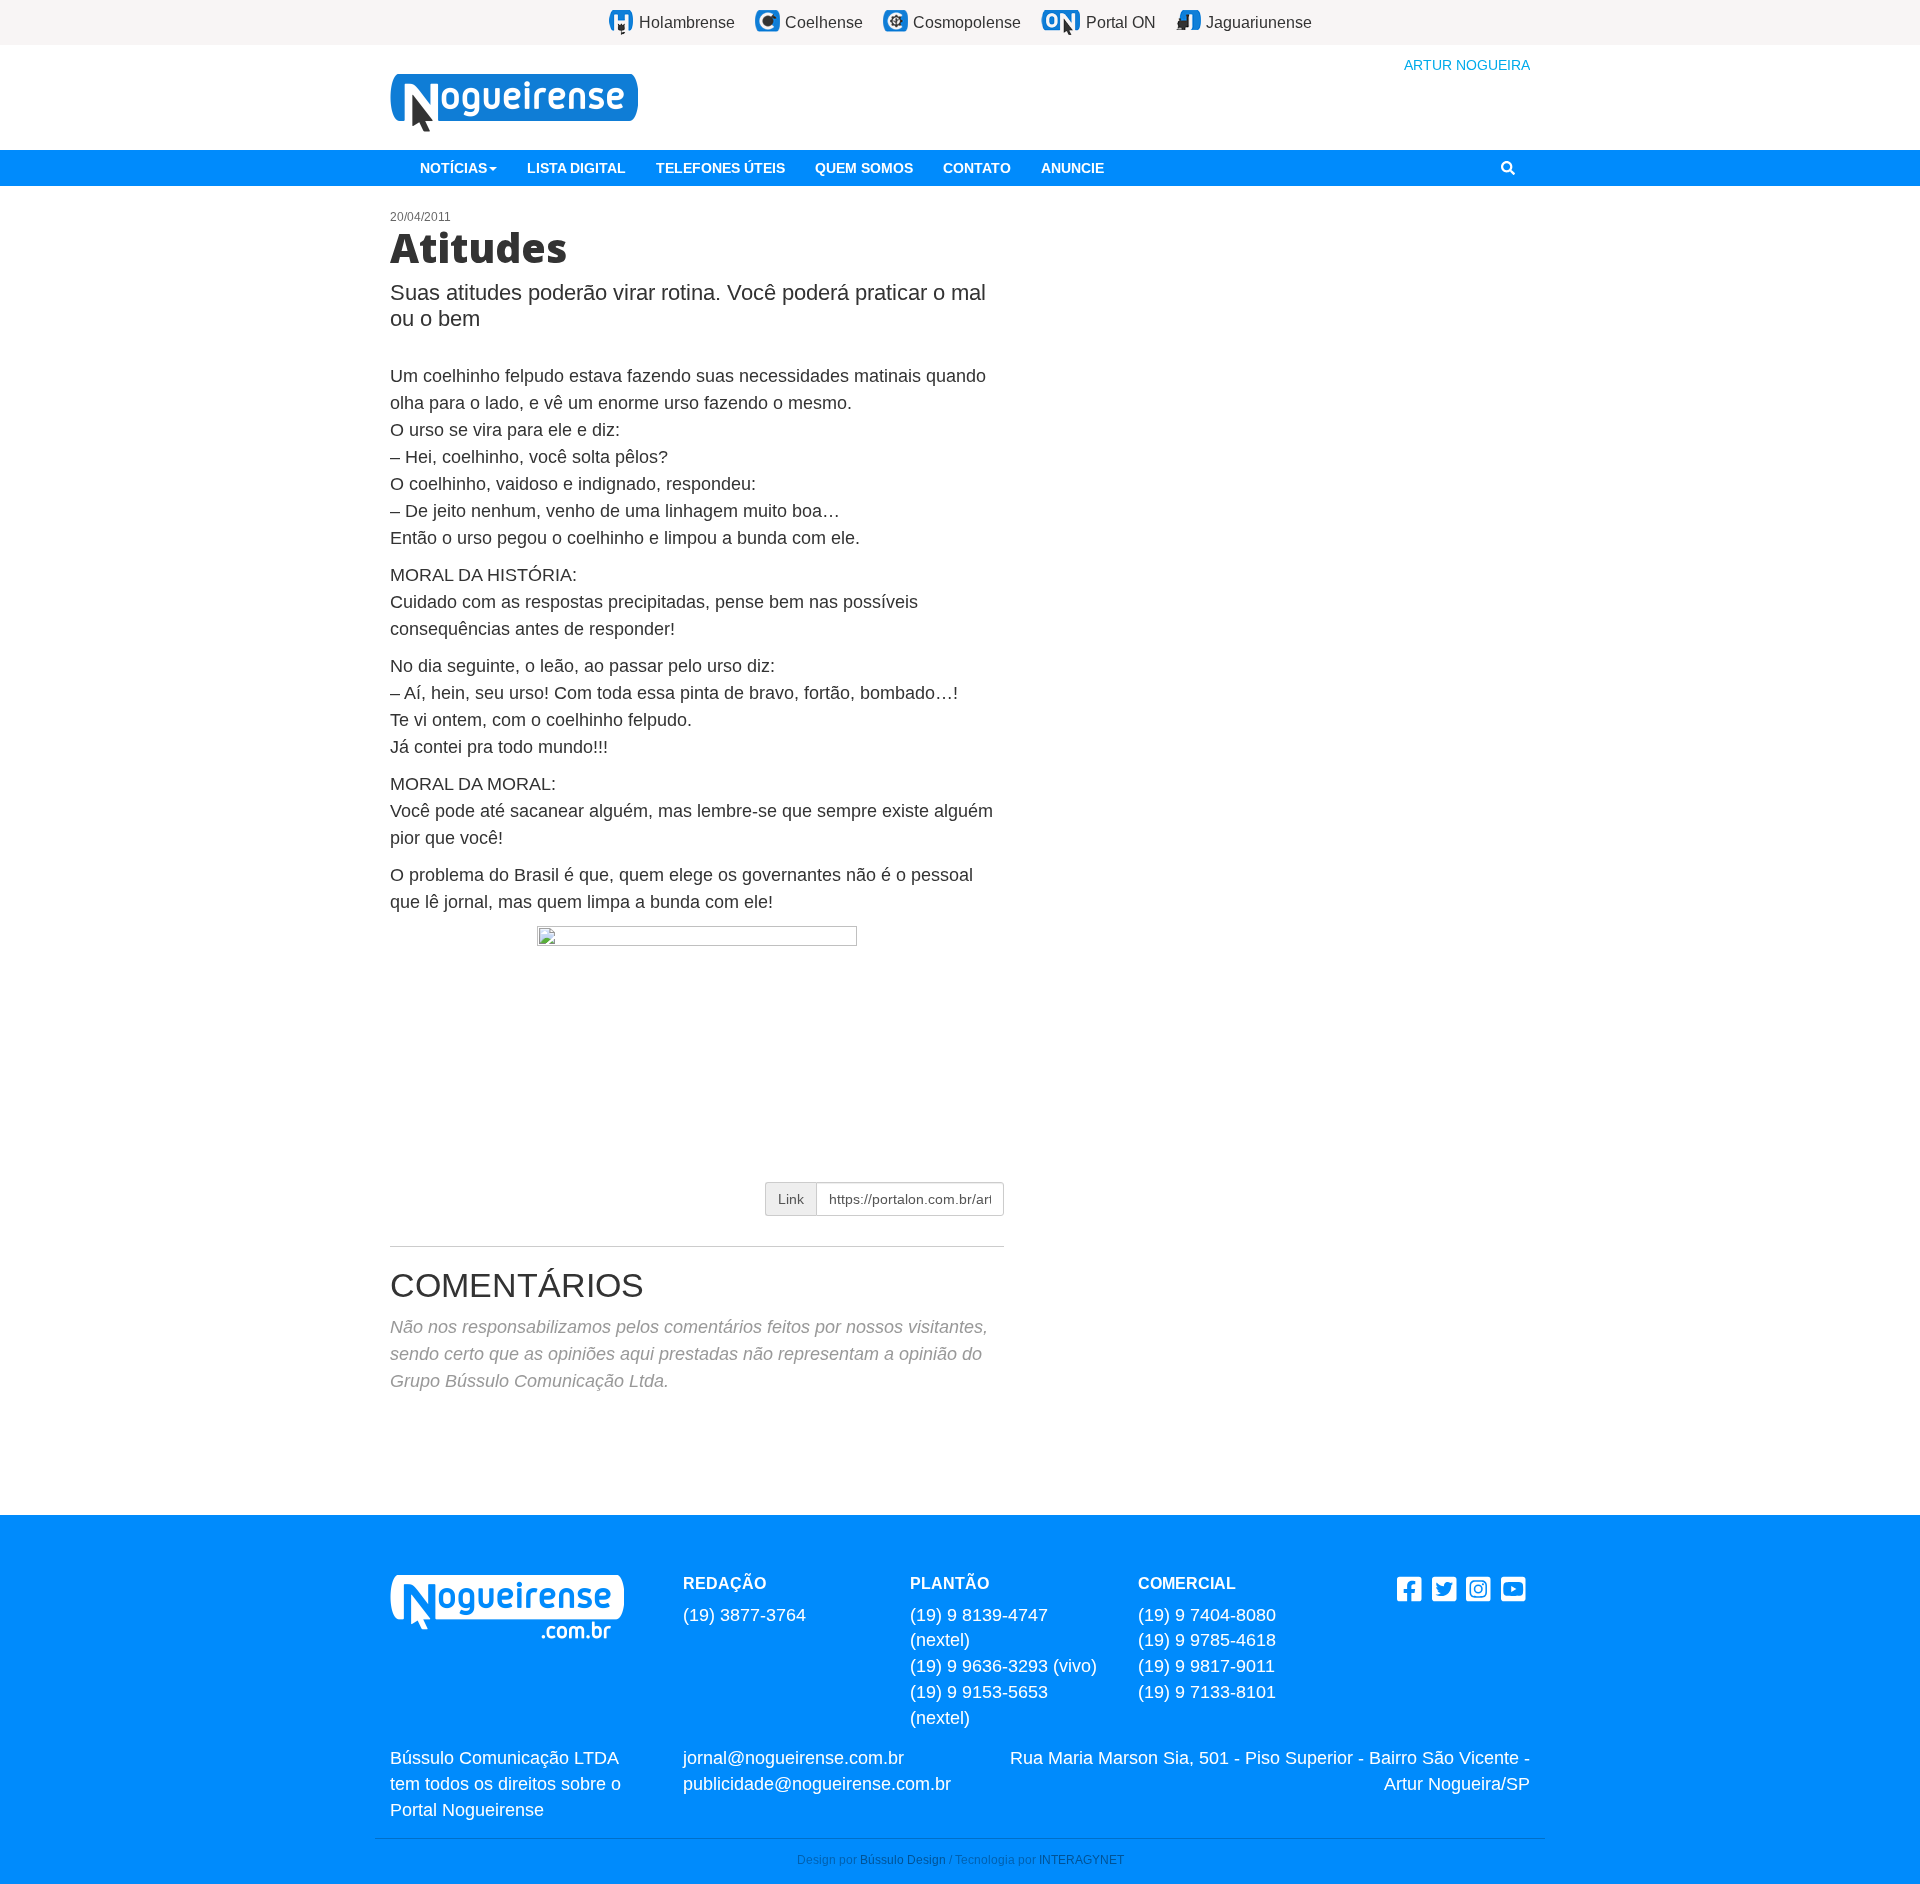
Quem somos (864, 168)
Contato (977, 168)
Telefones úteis (720, 168)
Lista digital (576, 168)
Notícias (453, 168)
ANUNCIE (1072, 168)
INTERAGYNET (1081, 1860)
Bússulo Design (903, 1860)
